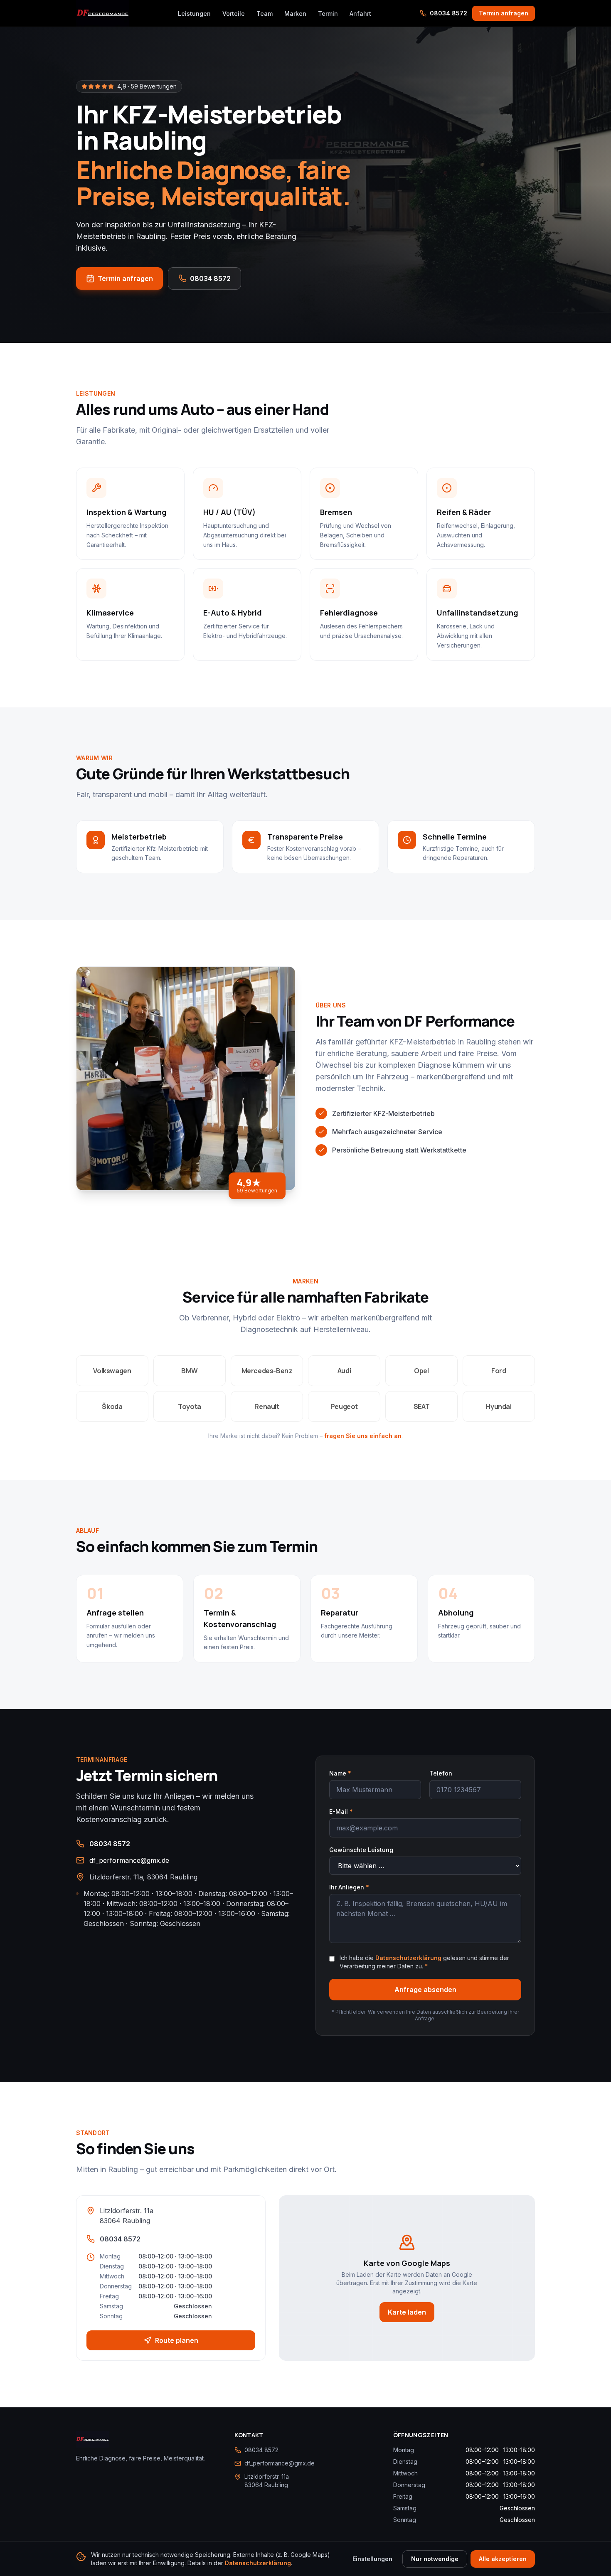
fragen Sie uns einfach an (363, 1436)
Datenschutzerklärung (408, 1958)
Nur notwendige (435, 2559)
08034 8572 (448, 13)
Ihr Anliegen (349, 1887)
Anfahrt (360, 14)
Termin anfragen (504, 13)
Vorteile (234, 14)
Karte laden (407, 2312)
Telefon (441, 1773)
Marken (295, 14)
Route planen (177, 2340)
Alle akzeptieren (503, 2559)
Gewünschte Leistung (361, 1850)
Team (265, 14)
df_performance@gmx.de (129, 1860)
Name (340, 1773)
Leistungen (194, 14)
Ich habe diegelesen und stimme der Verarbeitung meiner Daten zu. (424, 1962)
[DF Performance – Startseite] (102, 13)
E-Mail (341, 1811)
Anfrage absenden (425, 1990)
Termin (328, 14)
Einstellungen (372, 2559)
